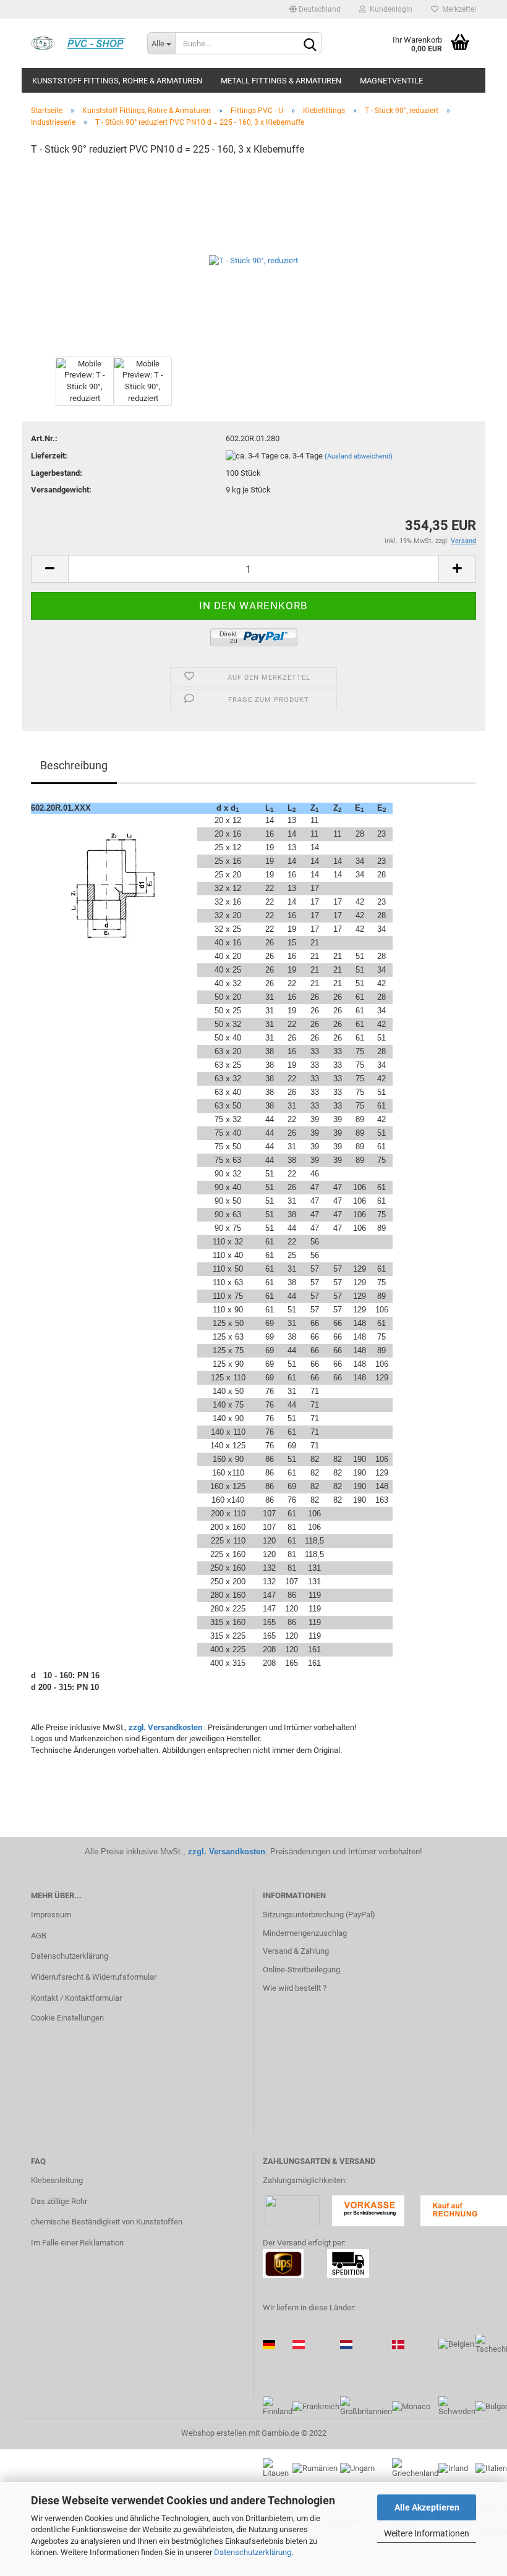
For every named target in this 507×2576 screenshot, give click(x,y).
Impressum (51, 1915)
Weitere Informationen (427, 2533)
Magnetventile (391, 81)
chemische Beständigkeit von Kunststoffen (107, 2222)
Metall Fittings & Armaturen (281, 81)
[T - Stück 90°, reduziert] (253, 260)
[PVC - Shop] (80, 43)
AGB (39, 1936)
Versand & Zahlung (296, 1951)
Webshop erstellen (214, 2433)
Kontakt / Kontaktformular (76, 1998)
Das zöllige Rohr (59, 2201)
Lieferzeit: (49, 456)
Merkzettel (457, 9)
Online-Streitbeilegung (301, 1970)
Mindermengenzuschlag (305, 1933)
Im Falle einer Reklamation (77, 2243)
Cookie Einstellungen (67, 2018)
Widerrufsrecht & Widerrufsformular (94, 1977)
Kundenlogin (389, 9)
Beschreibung (74, 765)
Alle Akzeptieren (427, 2507)
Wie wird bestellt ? (295, 1988)
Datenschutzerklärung (253, 2552)
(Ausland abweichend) (359, 456)
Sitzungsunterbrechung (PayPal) (319, 1915)
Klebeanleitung (57, 2180)
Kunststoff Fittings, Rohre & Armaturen (117, 81)
